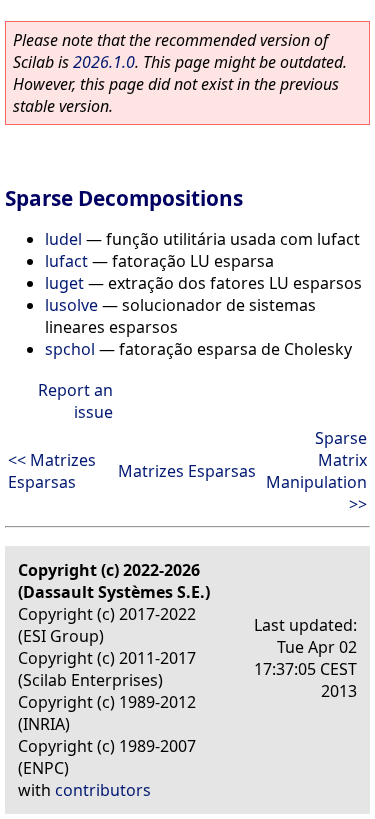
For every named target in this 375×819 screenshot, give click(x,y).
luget (64, 283)
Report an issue (75, 401)
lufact (66, 261)
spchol (70, 349)
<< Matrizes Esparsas (52, 471)
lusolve (71, 305)
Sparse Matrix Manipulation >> (316, 471)
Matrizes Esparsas (187, 471)
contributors (103, 790)
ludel (63, 239)
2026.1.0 (104, 62)
